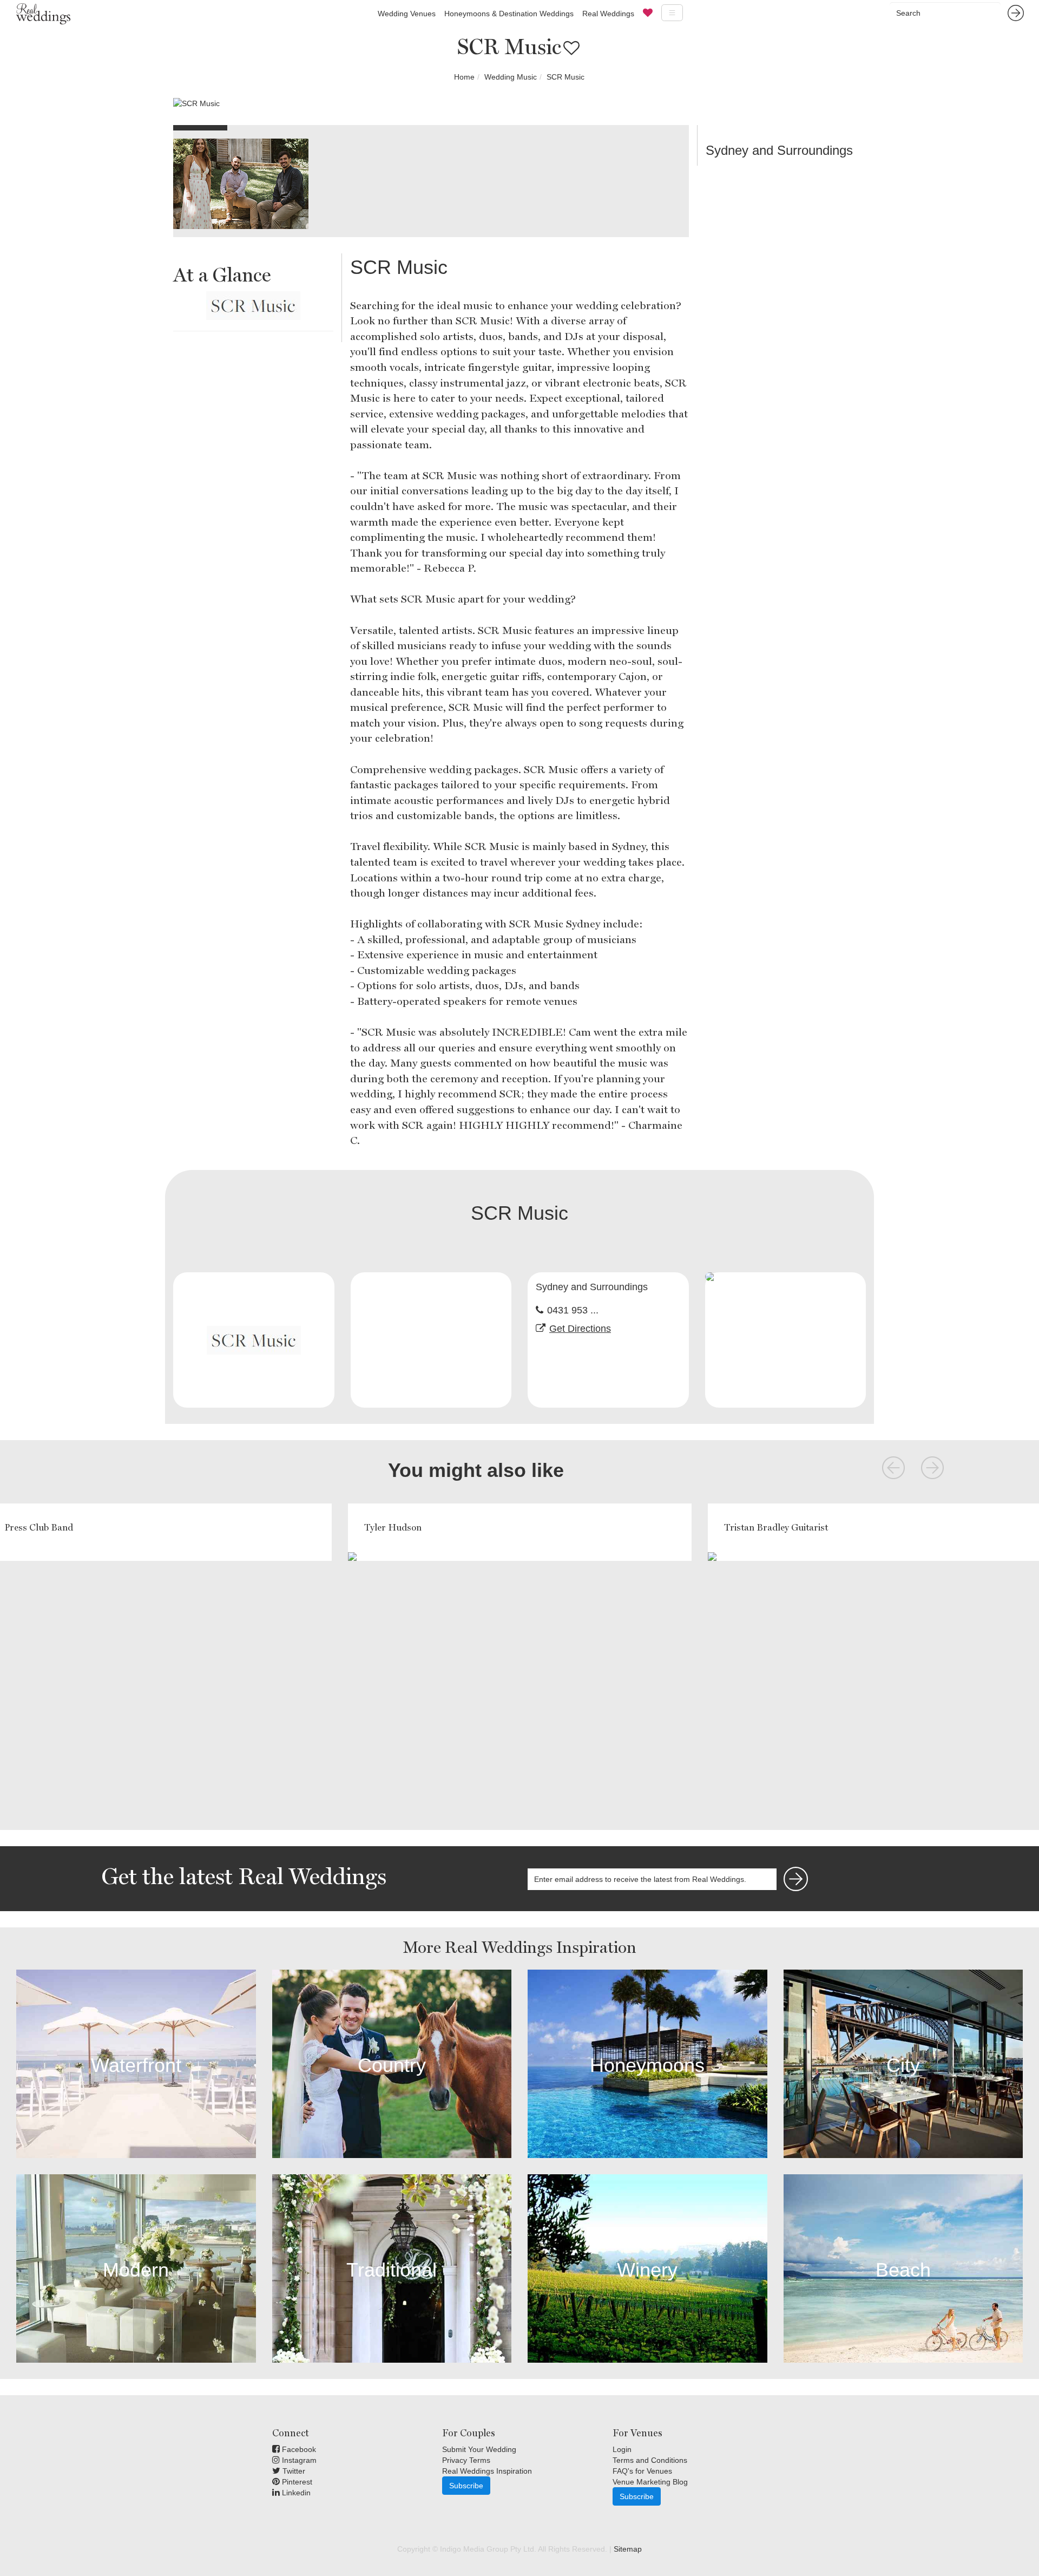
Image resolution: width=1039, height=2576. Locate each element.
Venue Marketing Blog (650, 2482)
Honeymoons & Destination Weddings (509, 14)
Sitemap (628, 2549)
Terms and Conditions (650, 2460)
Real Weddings (608, 14)
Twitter (293, 2471)
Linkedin (295, 2493)
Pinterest (296, 2482)
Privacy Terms (466, 2460)
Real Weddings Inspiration (487, 2471)
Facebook (298, 2449)
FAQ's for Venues (642, 2471)
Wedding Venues (407, 14)
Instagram (298, 2460)
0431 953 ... (573, 1310)
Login (622, 2449)
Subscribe (466, 2486)
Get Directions (580, 1329)
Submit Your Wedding (479, 2449)
